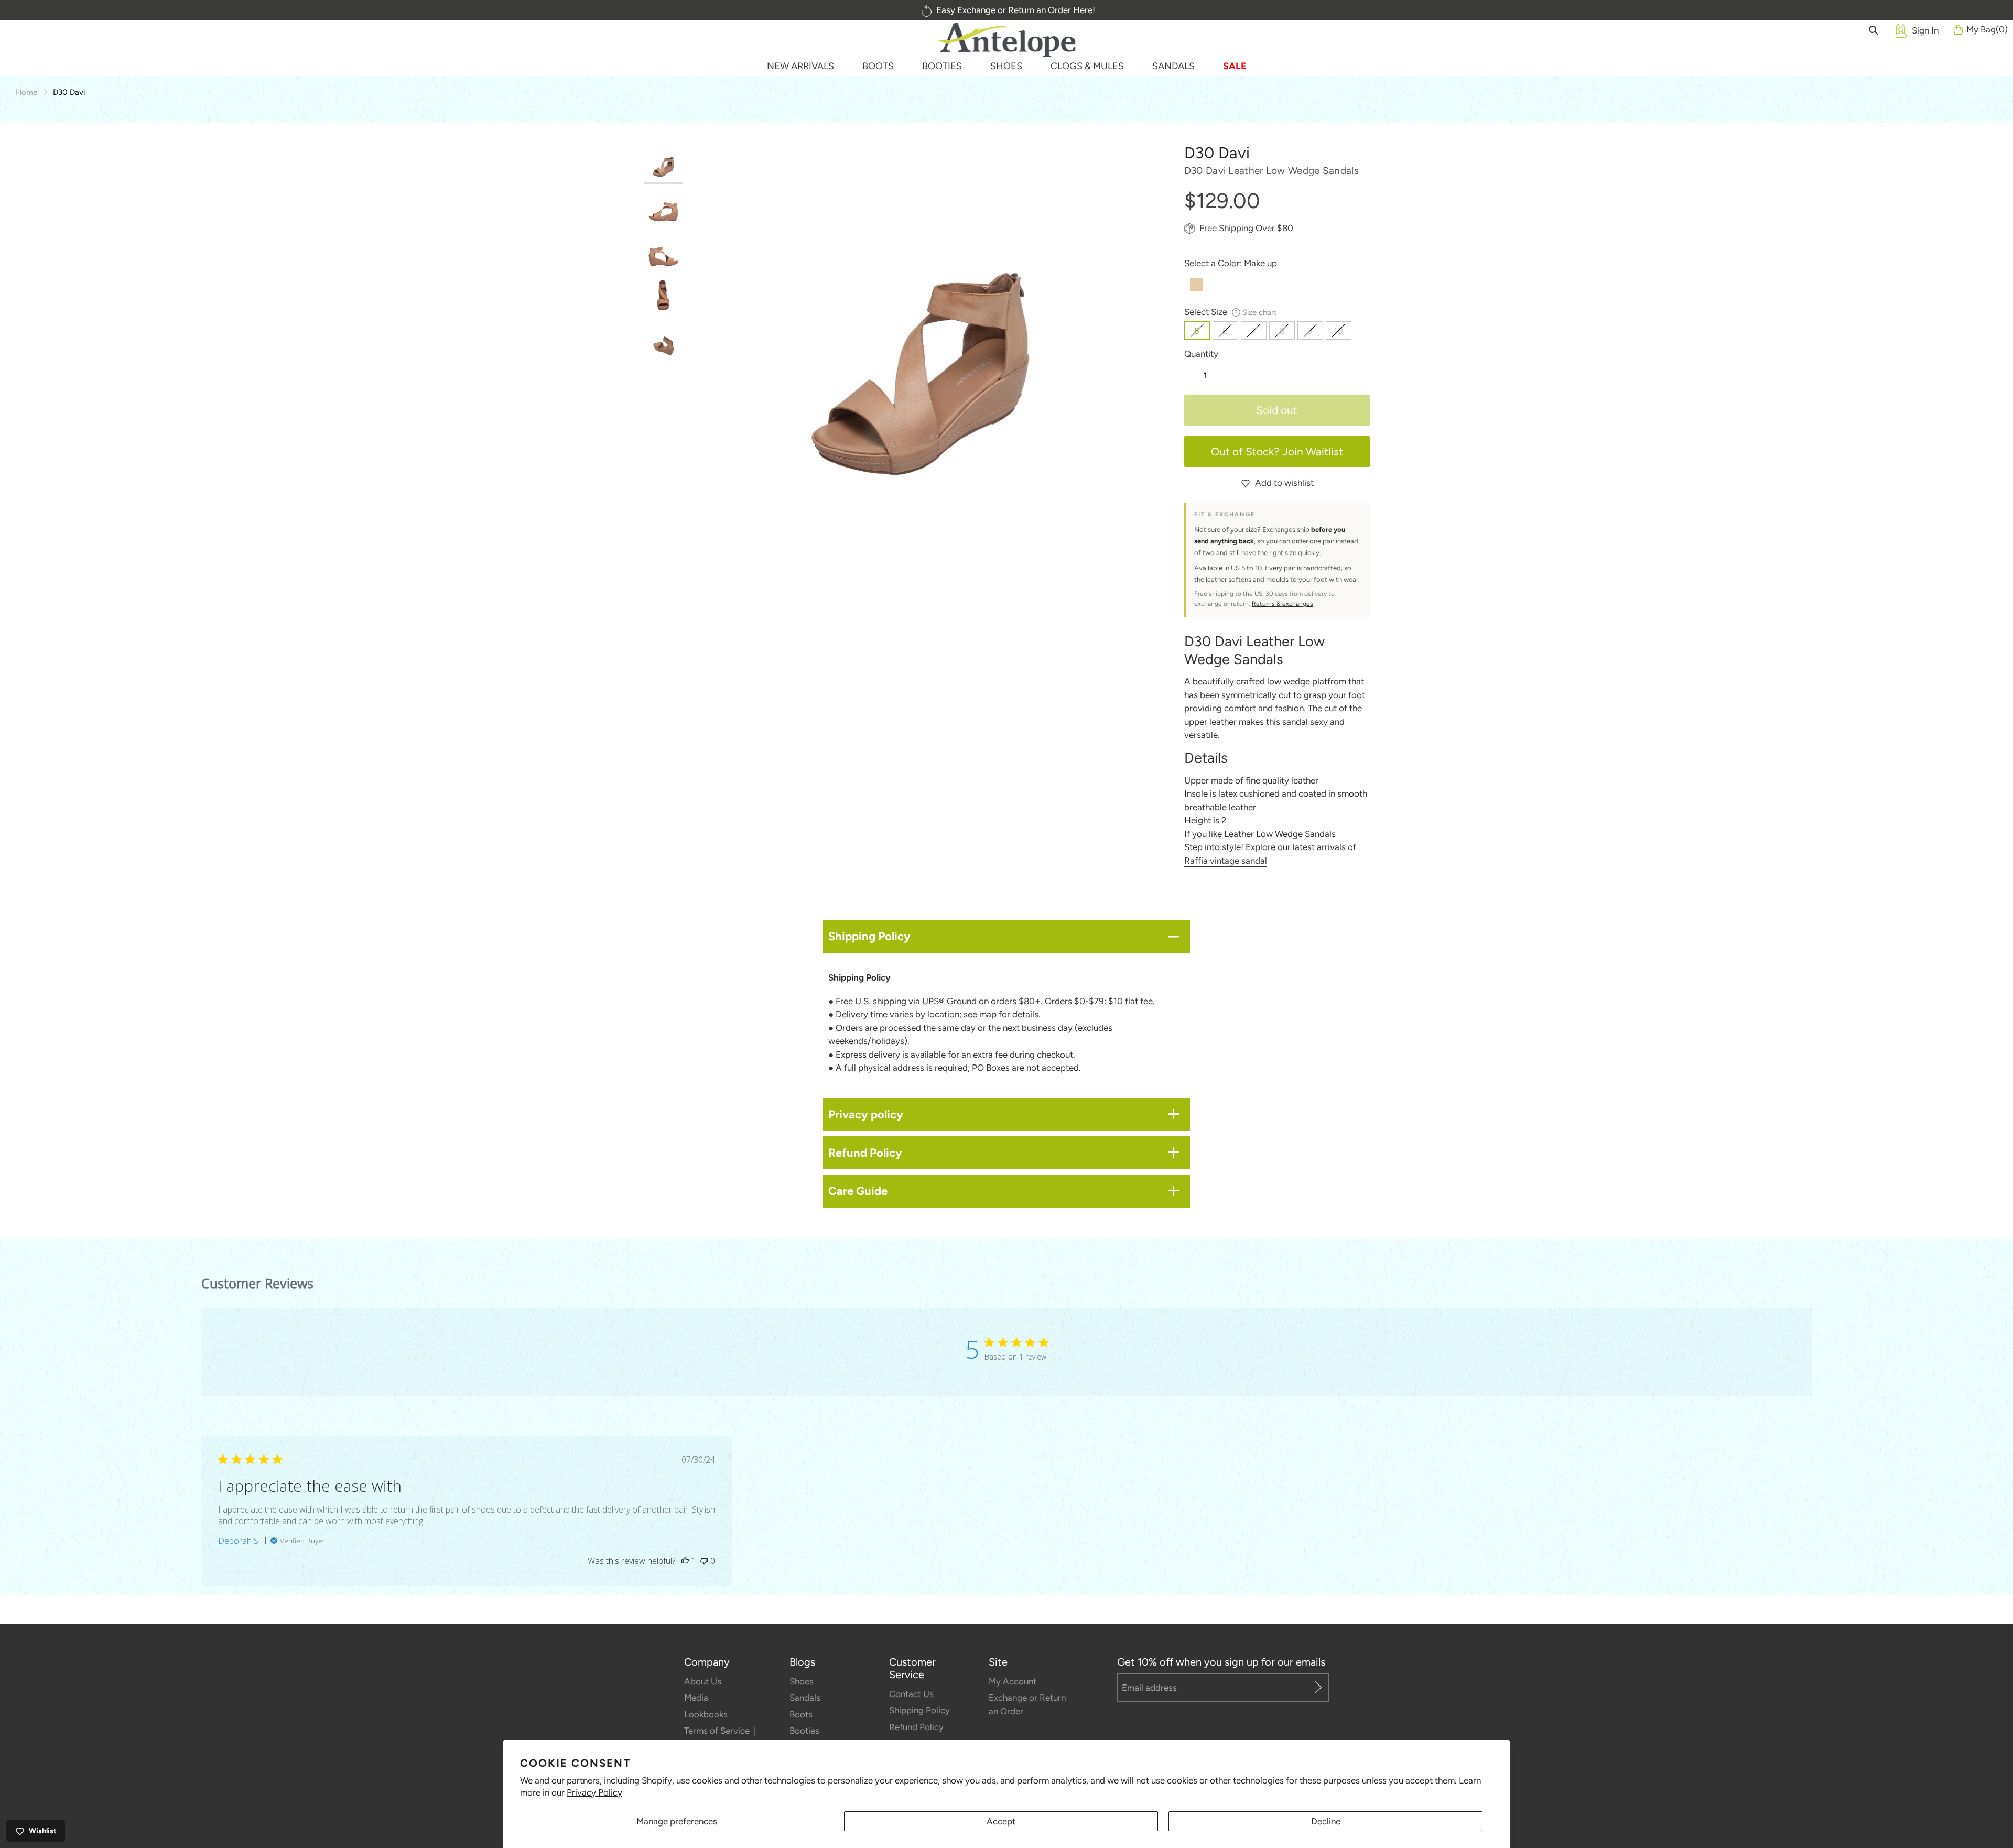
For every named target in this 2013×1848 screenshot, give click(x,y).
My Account (1013, 1681)
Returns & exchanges (1283, 604)
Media (696, 1698)
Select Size (1231, 312)
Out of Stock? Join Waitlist (1277, 452)
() (1987, 29)
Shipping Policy (919, 1710)
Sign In (1925, 30)
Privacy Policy (594, 1792)
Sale (1235, 66)
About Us (703, 1681)
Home (26, 92)
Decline (1326, 1821)
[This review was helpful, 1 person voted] (685, 1561)
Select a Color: (1231, 263)
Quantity (1201, 354)
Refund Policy (916, 1727)
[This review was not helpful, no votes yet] (704, 1561)
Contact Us (911, 1694)
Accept (1001, 1821)
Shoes (802, 1681)
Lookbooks (706, 1714)
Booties (804, 1731)
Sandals (805, 1698)
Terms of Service (718, 1731)
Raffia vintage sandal (1226, 861)
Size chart (1260, 312)
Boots (801, 1714)
